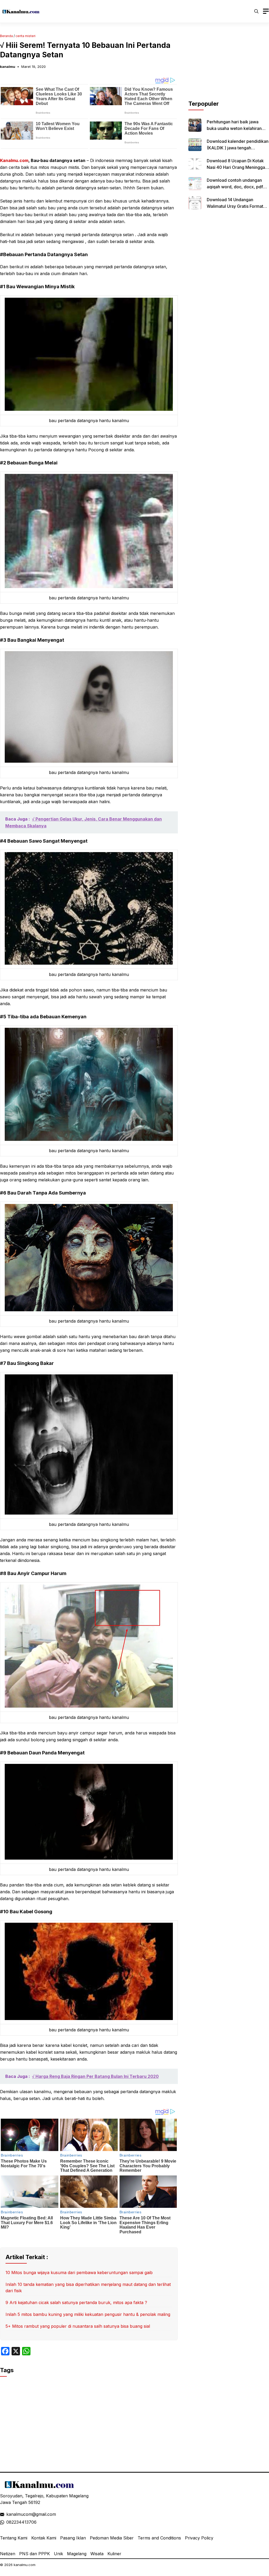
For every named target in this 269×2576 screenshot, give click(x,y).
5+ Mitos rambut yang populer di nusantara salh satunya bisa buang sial (78, 2326)
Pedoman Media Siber (112, 2538)
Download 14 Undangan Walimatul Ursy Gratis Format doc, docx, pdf (235, 206)
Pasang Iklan (73, 2538)
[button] (256, 11)
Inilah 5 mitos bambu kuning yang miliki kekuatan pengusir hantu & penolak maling (88, 2314)
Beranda (6, 36)
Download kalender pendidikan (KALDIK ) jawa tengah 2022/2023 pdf (238, 148)
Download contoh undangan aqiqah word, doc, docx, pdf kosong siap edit (235, 187)
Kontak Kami (44, 2538)
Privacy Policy (199, 2538)
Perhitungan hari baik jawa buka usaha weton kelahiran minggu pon (234, 128)
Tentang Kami (14, 2538)
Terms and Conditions (159, 2538)
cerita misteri (25, 36)
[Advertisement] (229, 67)
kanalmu (8, 67)
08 (9, 2522)
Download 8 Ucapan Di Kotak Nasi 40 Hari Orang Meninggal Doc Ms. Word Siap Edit (236, 167)
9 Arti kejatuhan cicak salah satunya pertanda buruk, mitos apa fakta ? (76, 2302)
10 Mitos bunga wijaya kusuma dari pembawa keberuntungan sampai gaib (79, 2273)
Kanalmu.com (14, 160)
